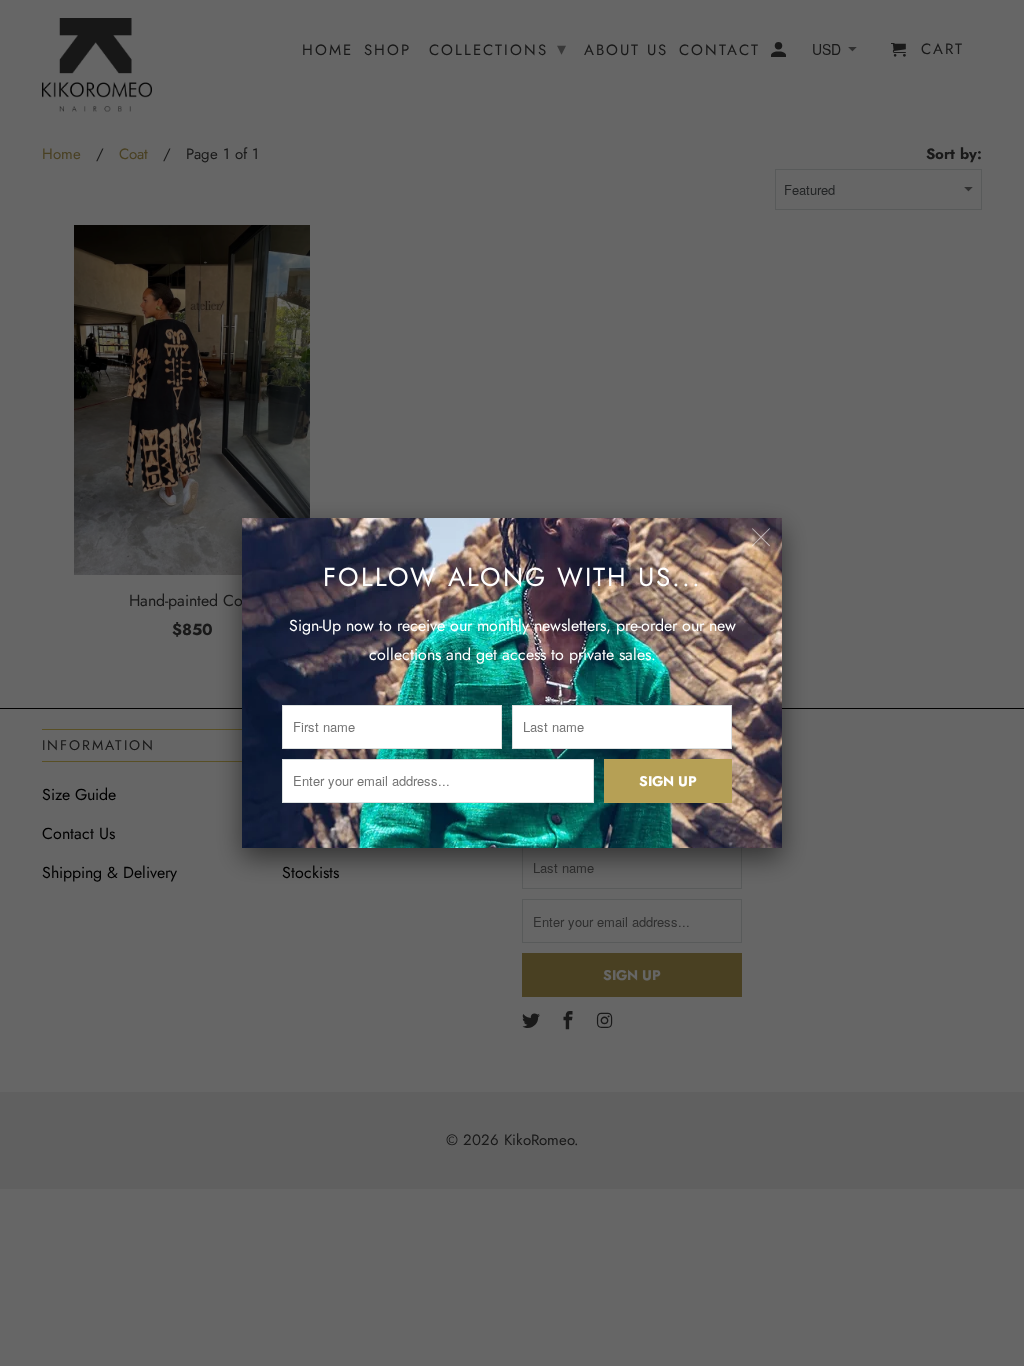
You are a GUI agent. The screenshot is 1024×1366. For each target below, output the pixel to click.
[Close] (761, 538)
